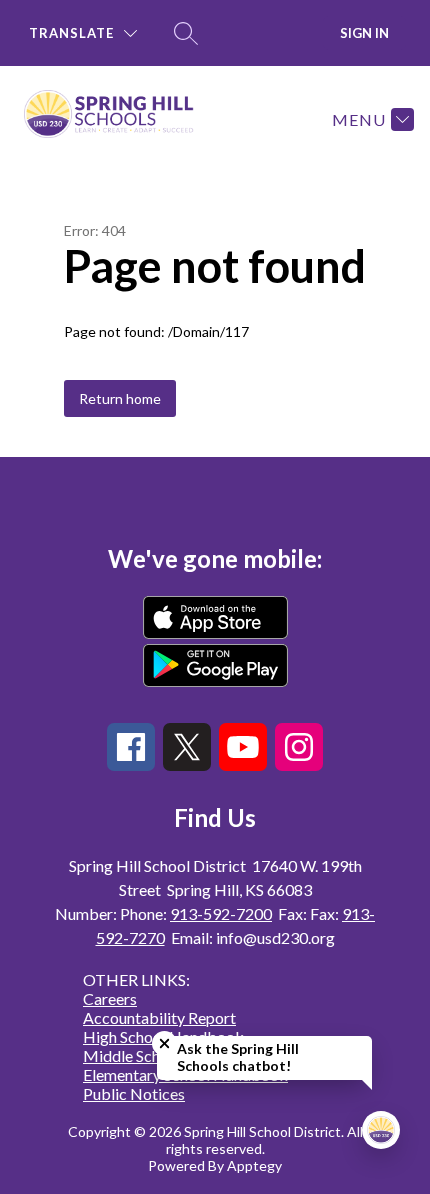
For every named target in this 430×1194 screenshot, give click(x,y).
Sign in (364, 33)
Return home (120, 398)
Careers (110, 998)
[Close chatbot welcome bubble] (164, 1043)
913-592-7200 (221, 913)
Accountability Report (159, 1017)
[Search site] (186, 33)
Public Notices (134, 1093)
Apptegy (254, 1165)
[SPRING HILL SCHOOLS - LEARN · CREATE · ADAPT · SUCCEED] (117, 119)
